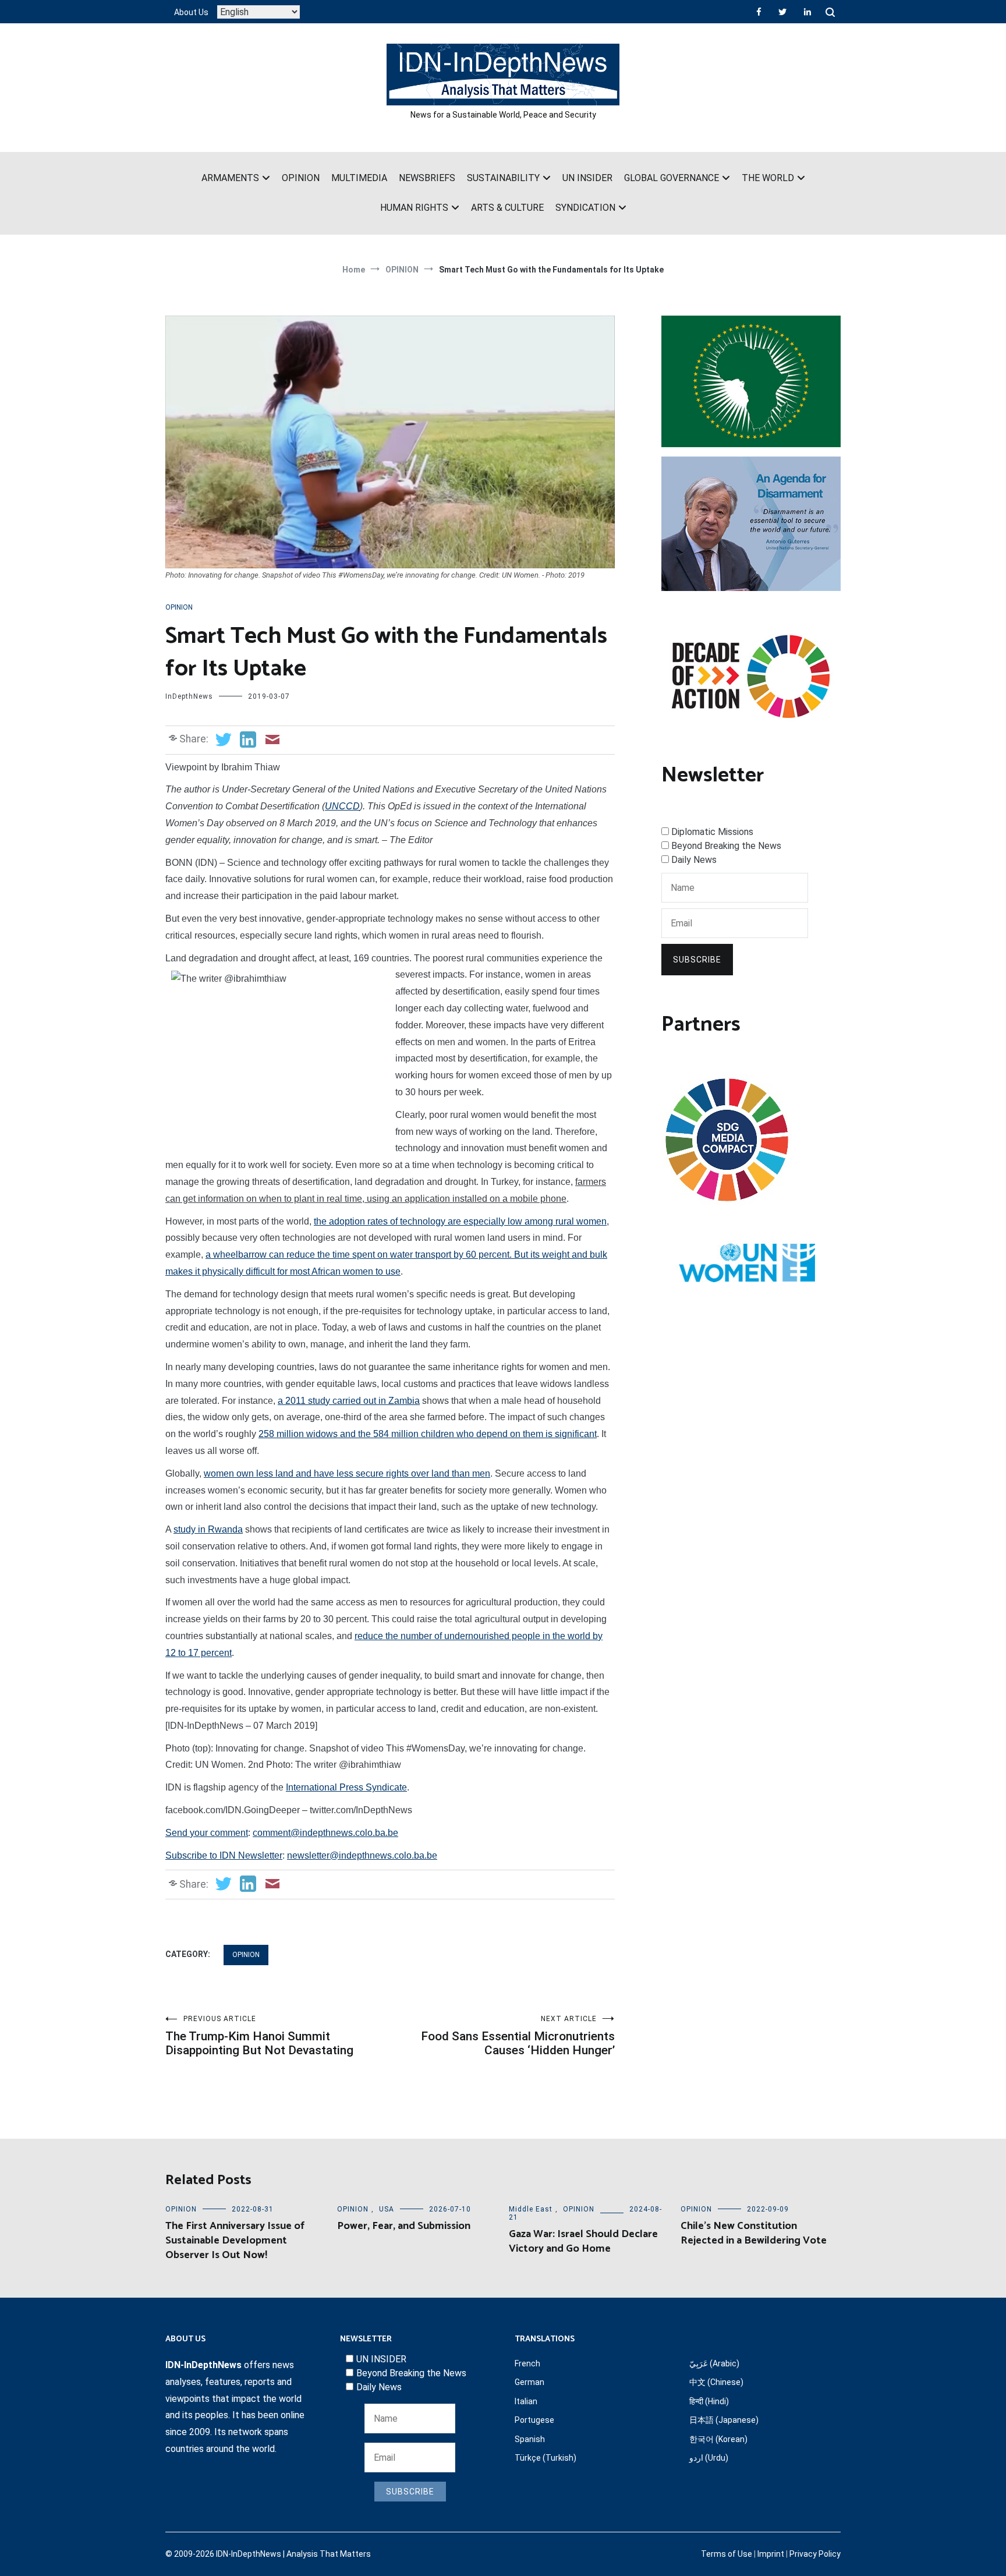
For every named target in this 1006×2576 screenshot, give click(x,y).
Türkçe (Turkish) (545, 2458)
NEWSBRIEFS (427, 178)
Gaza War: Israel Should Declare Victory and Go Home (583, 2241)
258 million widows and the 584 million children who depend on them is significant (428, 1434)
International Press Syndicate (346, 1787)
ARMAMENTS (230, 178)
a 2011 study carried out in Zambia (349, 1401)
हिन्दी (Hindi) (709, 2401)
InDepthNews (189, 696)
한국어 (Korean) (718, 2439)
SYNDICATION (585, 208)
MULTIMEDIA (359, 178)
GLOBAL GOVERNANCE (672, 178)
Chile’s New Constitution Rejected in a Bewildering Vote (754, 2233)
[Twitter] (782, 12)
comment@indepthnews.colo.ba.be (325, 1833)
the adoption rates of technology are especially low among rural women (460, 1221)
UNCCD (342, 806)
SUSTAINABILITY (503, 178)
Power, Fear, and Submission (404, 2226)
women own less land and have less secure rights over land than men (347, 1473)
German (529, 2382)
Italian (526, 2401)
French (527, 2363)
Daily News (694, 860)
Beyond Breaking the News (726, 846)
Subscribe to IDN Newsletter (224, 1855)
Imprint (771, 2554)
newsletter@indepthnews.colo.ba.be (362, 1855)
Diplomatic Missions (712, 832)
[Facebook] (759, 12)
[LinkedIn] (807, 12)
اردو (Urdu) (709, 2458)
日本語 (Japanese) (724, 2420)
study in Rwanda (208, 1529)
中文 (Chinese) (716, 2382)
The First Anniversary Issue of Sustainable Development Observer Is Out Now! (235, 2241)
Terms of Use (727, 2554)
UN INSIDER (587, 178)
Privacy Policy (815, 2554)
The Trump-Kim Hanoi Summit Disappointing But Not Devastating (259, 2036)
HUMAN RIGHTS (414, 208)
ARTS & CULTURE (507, 208)
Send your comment (207, 1833)
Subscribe (697, 960)
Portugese (534, 2420)
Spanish (530, 2439)
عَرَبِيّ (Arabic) (714, 2363)
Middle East (531, 2209)
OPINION (301, 178)
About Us (191, 12)
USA (387, 2209)
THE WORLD (768, 178)
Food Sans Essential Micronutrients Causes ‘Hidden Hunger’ (518, 2036)
